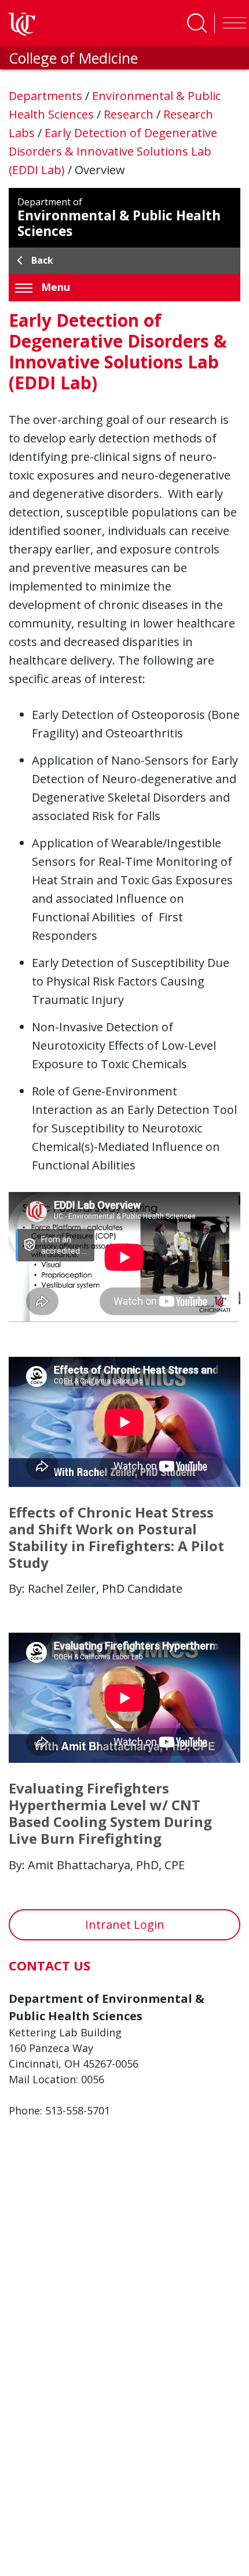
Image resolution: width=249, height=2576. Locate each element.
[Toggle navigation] (232, 23)
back (42, 260)
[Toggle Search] (197, 23)
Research (130, 114)
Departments (47, 96)
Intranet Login (125, 1924)
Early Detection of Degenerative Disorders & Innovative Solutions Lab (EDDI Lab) (113, 151)
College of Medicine (73, 58)
